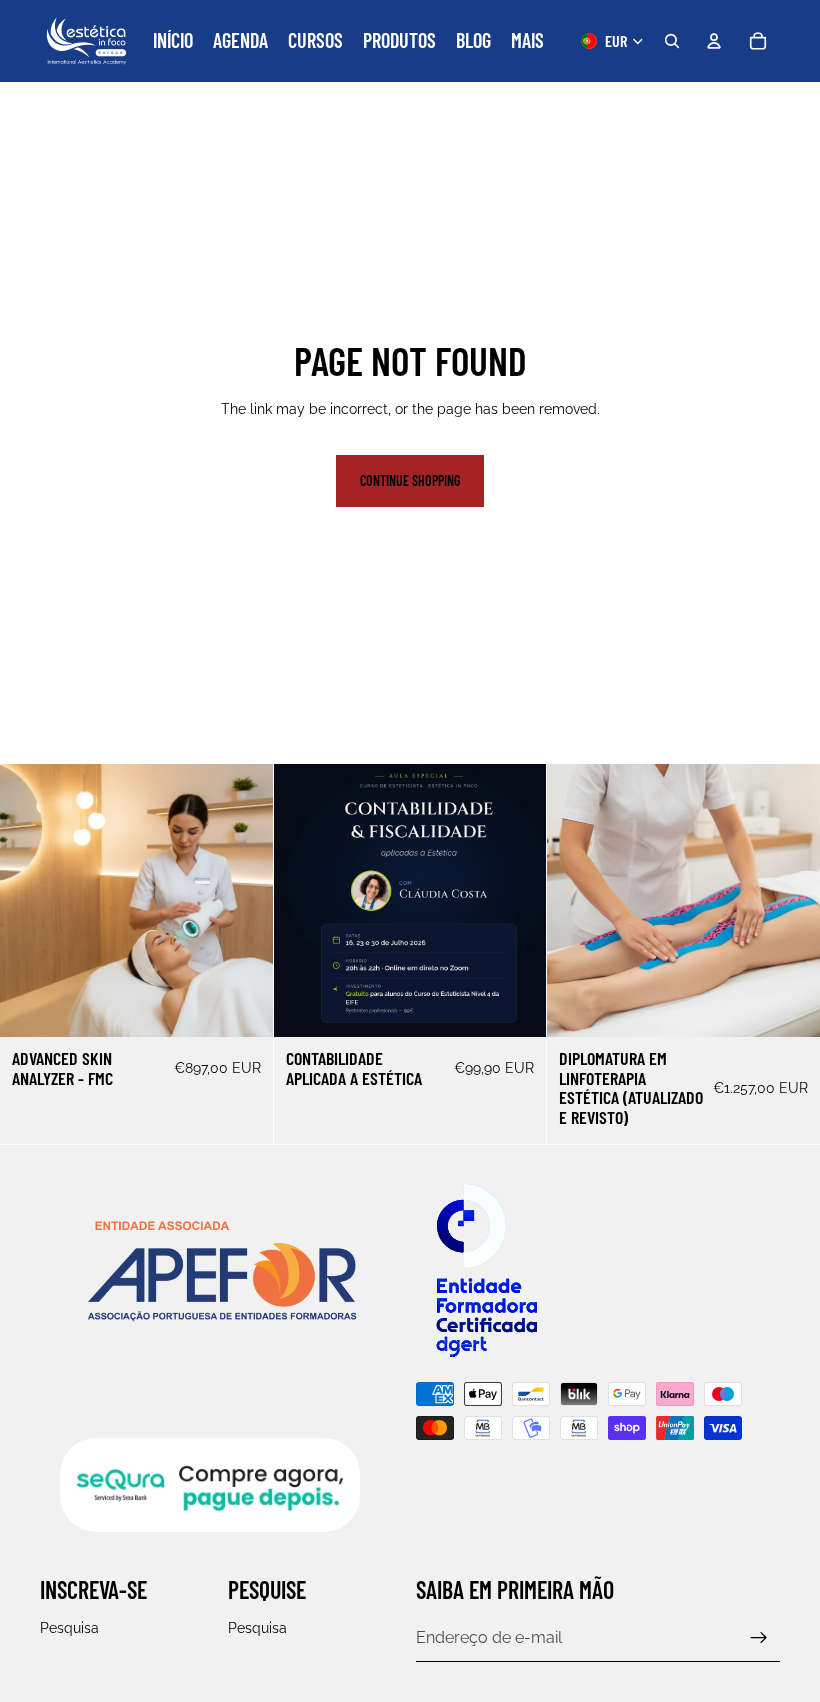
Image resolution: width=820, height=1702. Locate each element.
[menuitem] (527, 41)
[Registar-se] (759, 1638)
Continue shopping (410, 480)
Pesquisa (69, 1628)
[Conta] (714, 41)
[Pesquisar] (672, 41)
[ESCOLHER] (242, 1006)
